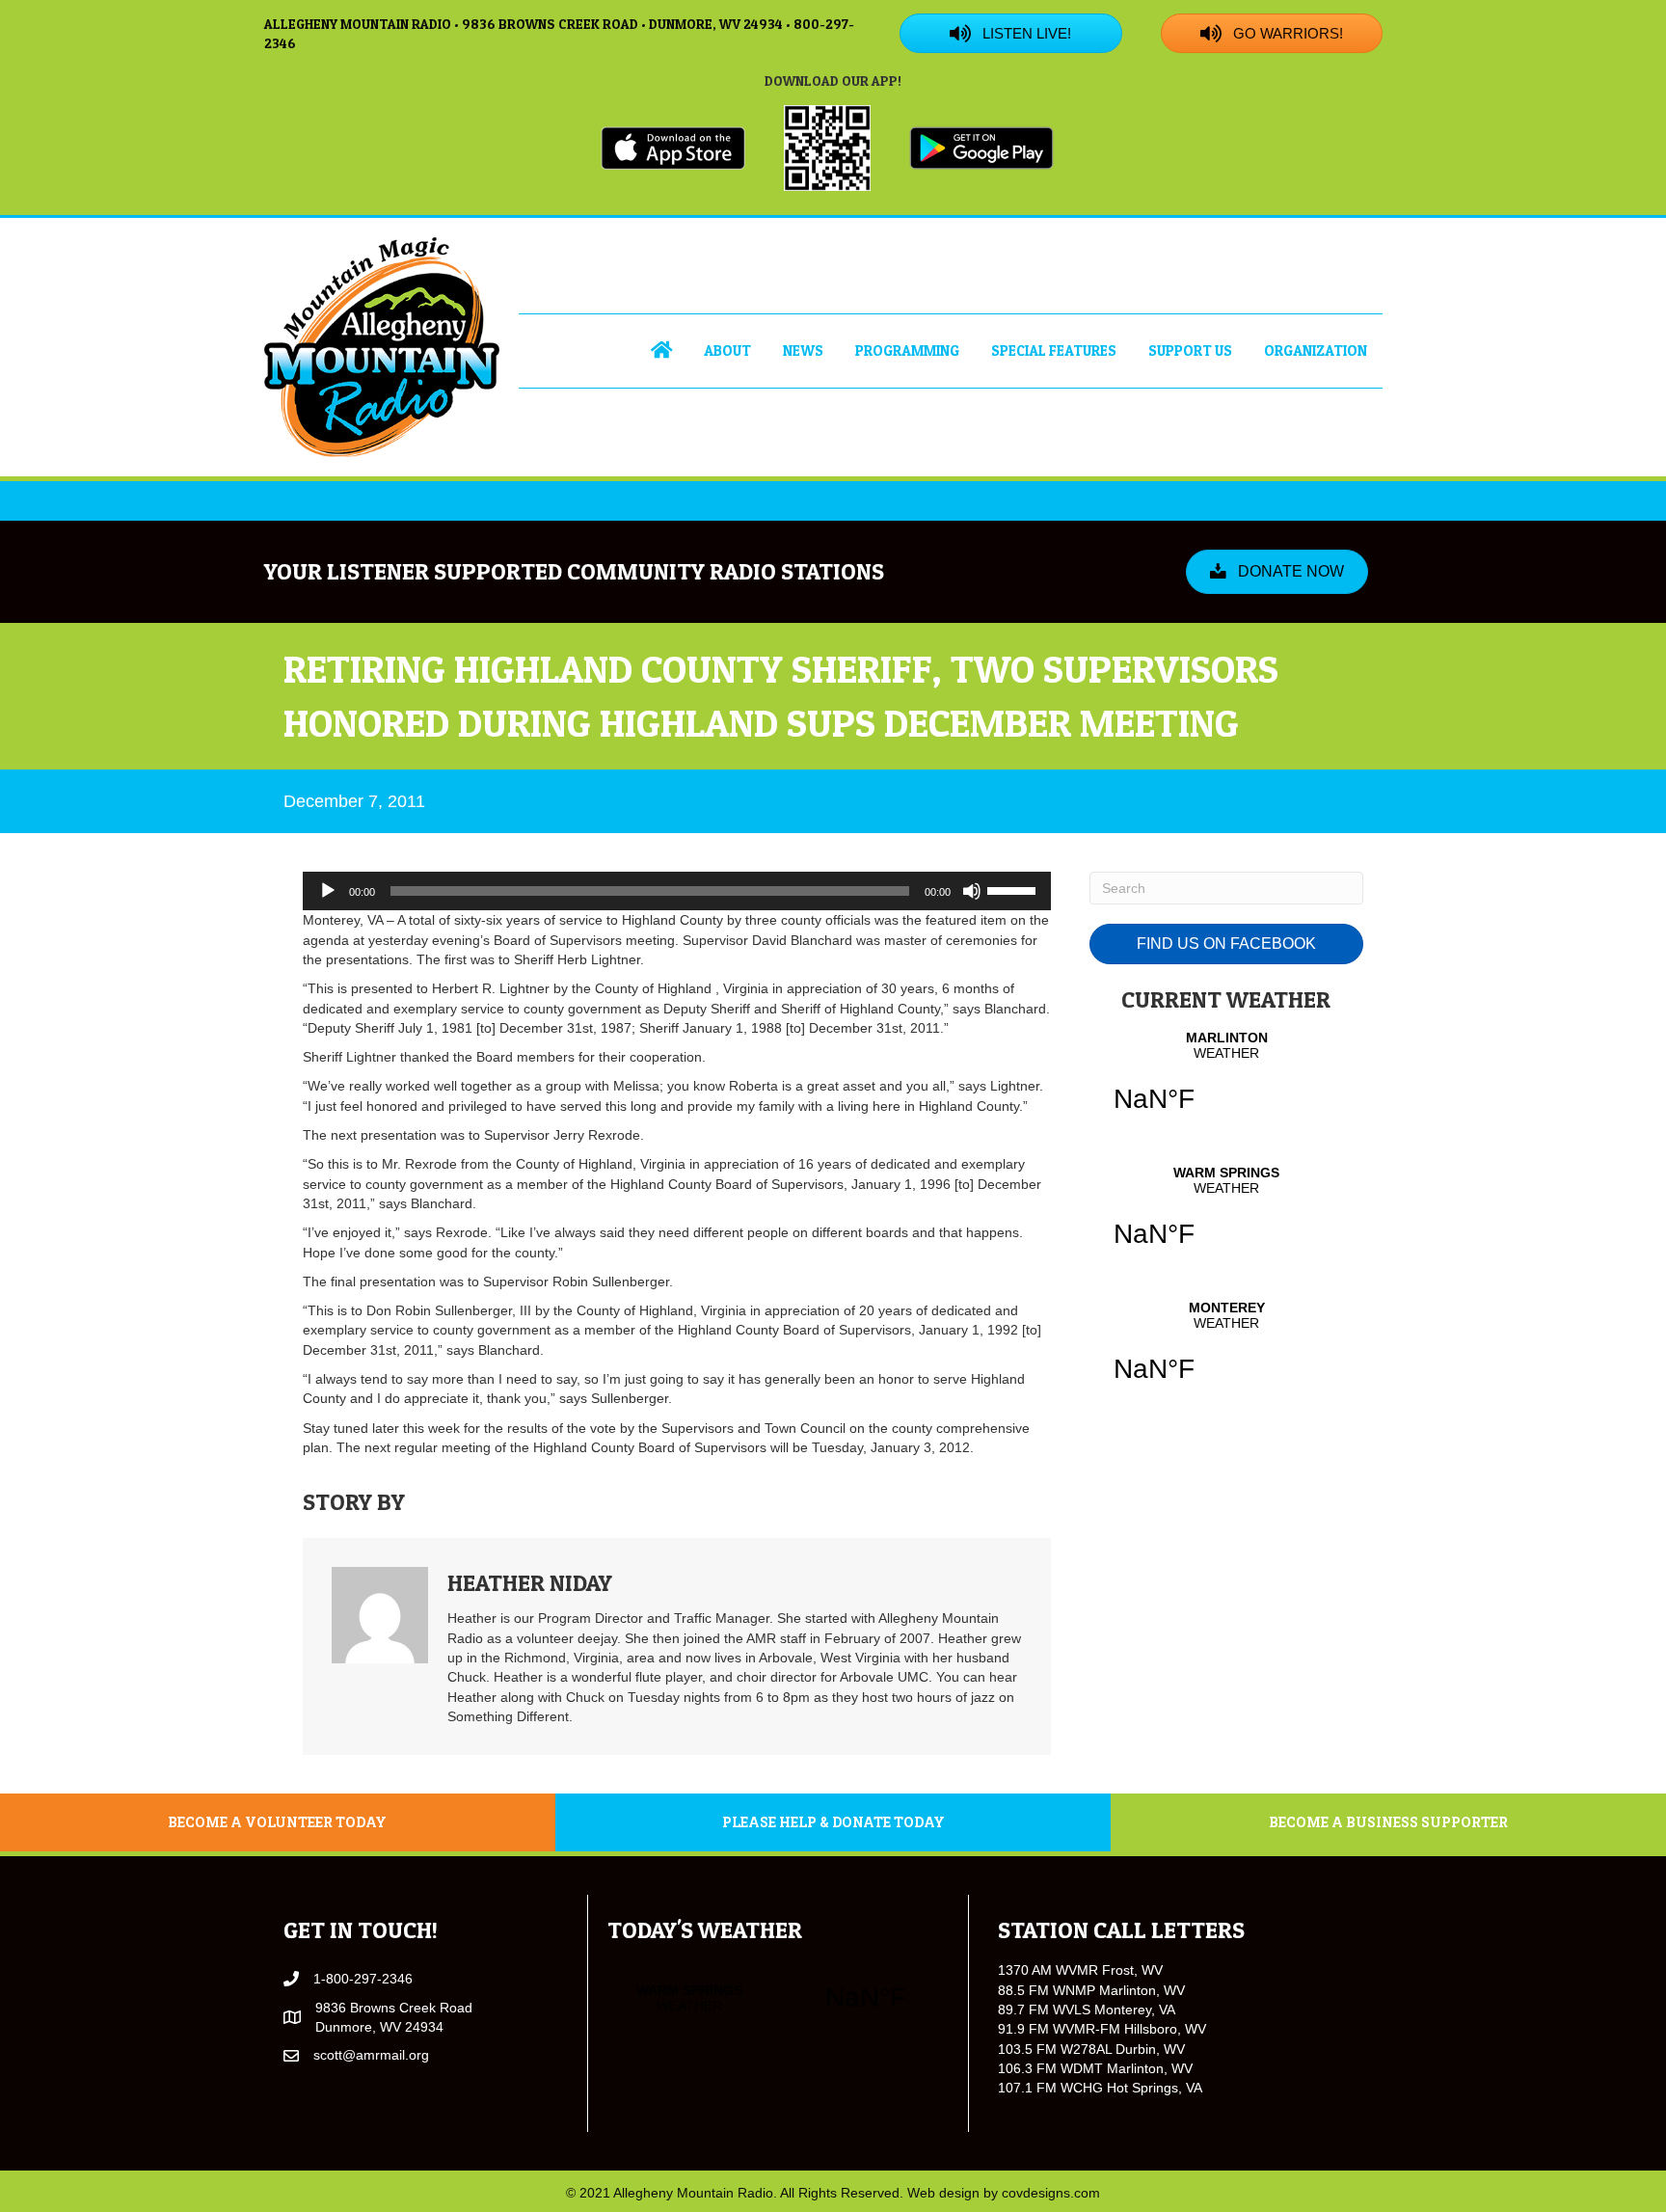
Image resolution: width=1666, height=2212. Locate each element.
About (727, 351)
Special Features (1054, 351)
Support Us (1190, 351)
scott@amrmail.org (371, 2055)
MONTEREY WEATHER (1226, 1354)
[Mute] (972, 891)
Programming (907, 351)
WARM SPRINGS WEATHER (1226, 1219)
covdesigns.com (1051, 2193)
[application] (677, 891)
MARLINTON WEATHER (1226, 1084)
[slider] (1014, 889)
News (803, 351)
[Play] (328, 891)
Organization (1316, 351)
